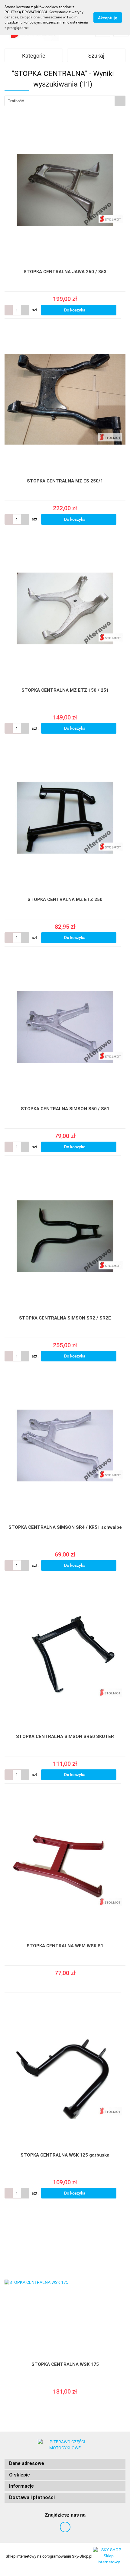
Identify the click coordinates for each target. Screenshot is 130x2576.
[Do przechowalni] (123, 310)
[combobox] (65, 101)
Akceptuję (108, 17)
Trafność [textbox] (16, 101)
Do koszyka (75, 310)
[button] (65, 2464)
